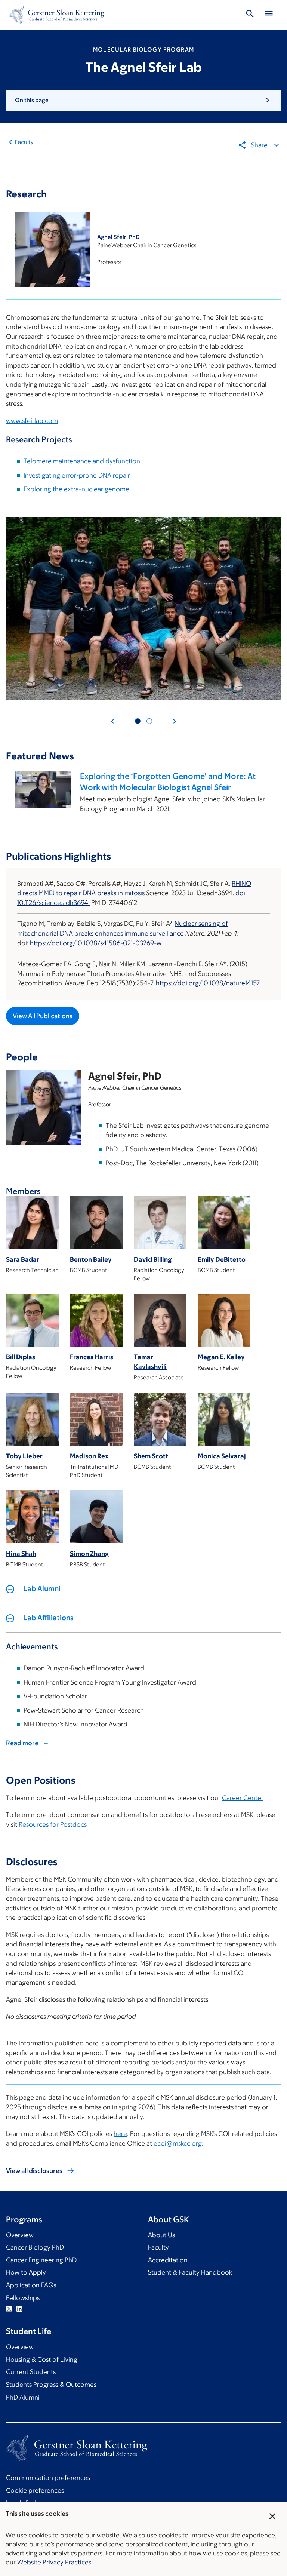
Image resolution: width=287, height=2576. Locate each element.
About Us (161, 2235)
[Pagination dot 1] (138, 721)
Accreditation (168, 2260)
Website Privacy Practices (54, 2562)
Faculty (24, 142)
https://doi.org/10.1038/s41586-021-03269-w (96, 943)
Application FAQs (31, 2285)
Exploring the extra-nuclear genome (76, 489)
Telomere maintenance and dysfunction (82, 461)
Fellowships (23, 2298)
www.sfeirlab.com (32, 421)
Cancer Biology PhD (35, 2247)
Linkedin (19, 2309)
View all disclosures (34, 2171)
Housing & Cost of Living (42, 2359)
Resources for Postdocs (53, 1824)
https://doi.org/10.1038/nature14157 (208, 983)
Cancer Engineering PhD (41, 2260)
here (120, 2134)
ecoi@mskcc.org (178, 2143)
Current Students (31, 2372)
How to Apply (26, 2272)
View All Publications (43, 1016)
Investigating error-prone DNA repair (77, 475)
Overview (20, 2235)
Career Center (243, 1798)
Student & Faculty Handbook (190, 2272)
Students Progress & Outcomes (51, 2385)
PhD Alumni (23, 2397)
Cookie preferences (35, 2490)
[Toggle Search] (250, 15)
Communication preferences (48, 2478)
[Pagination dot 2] (149, 721)
